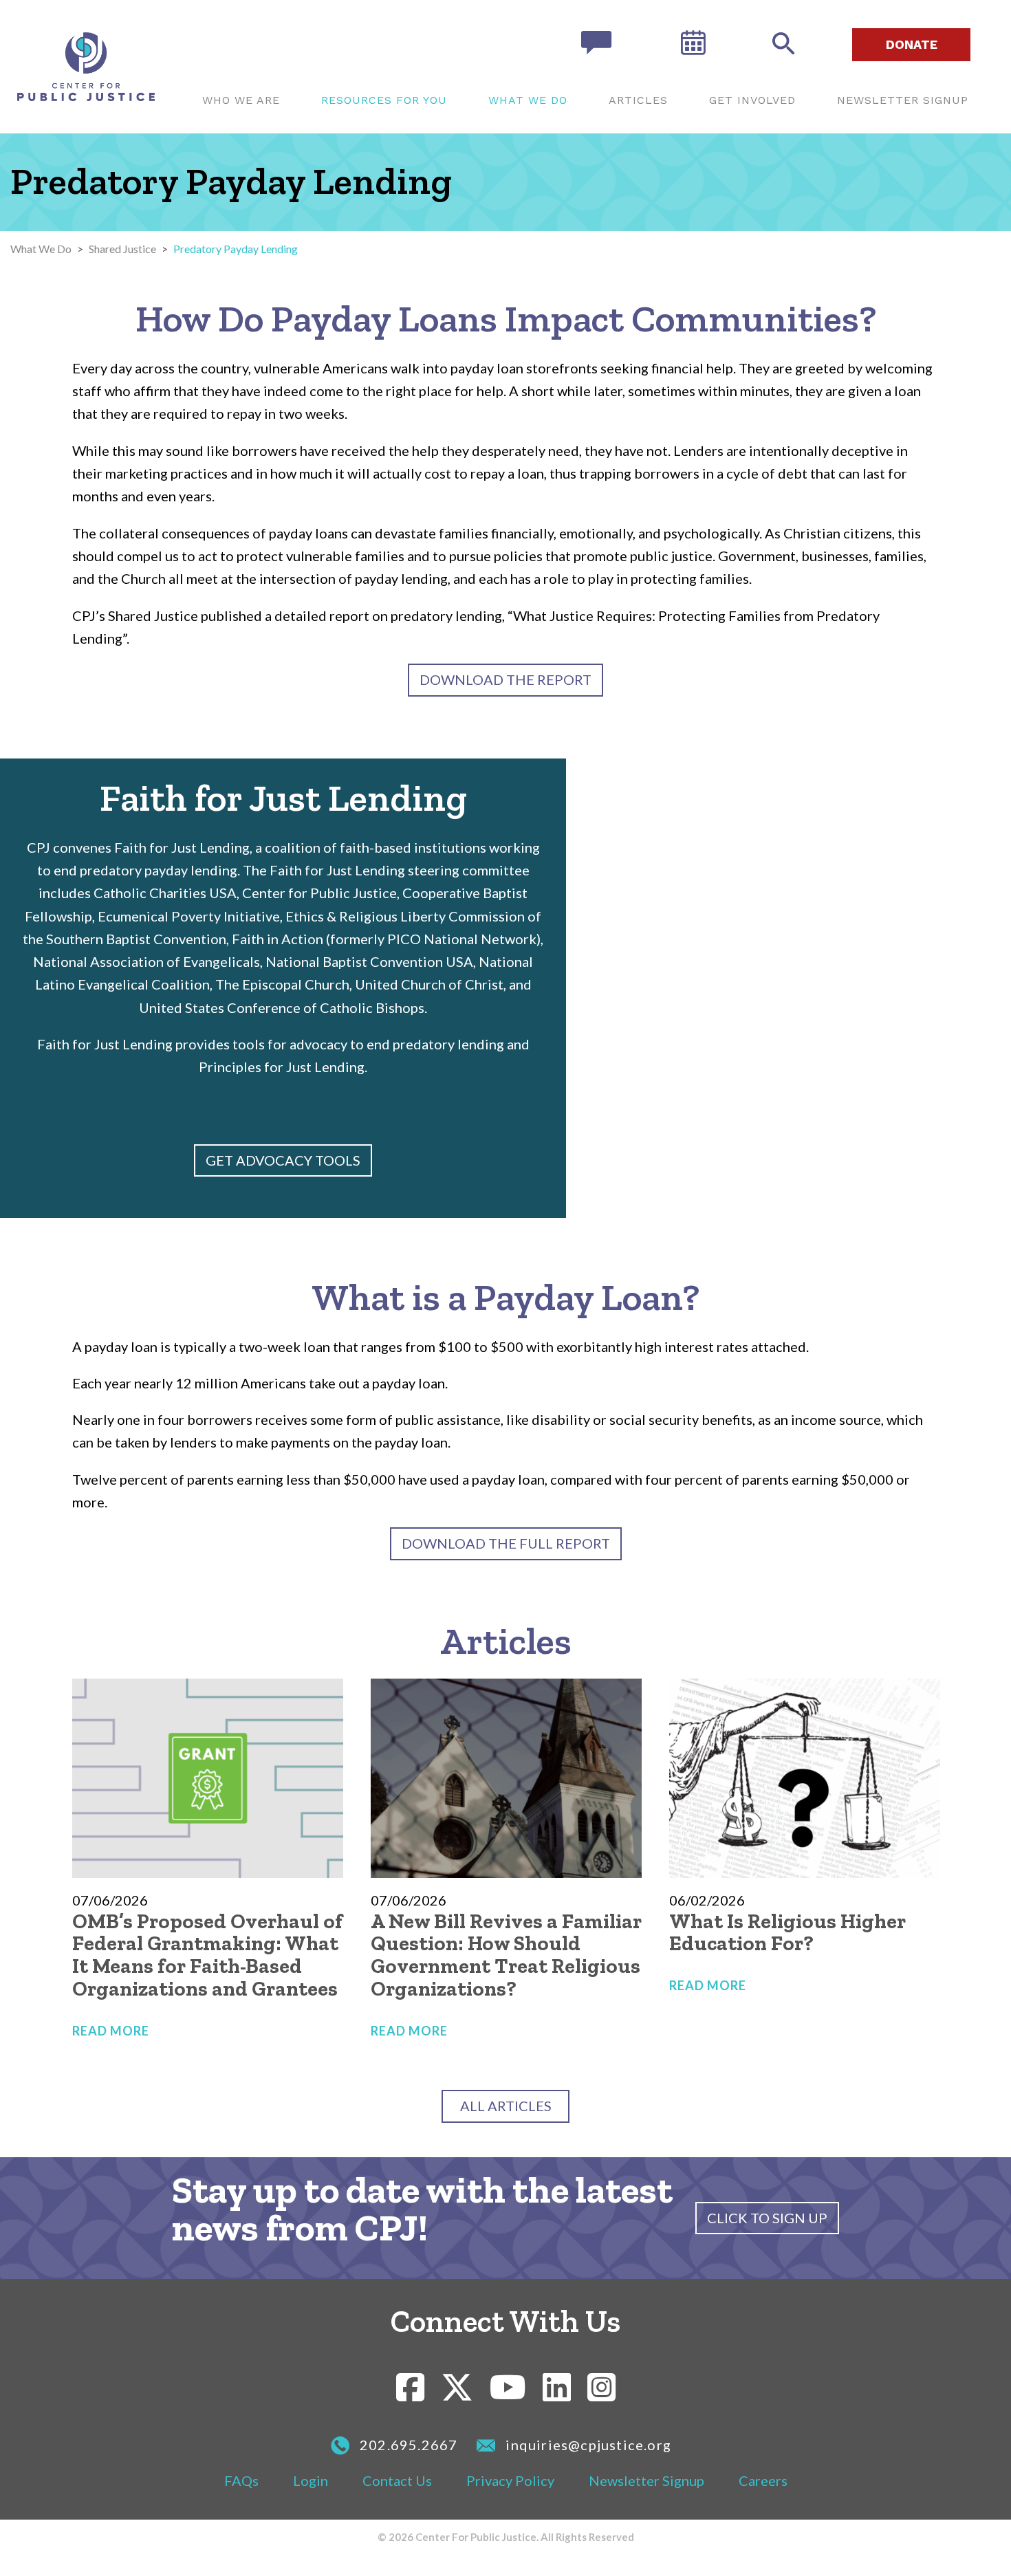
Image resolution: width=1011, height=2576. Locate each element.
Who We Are (241, 100)
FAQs (241, 2480)
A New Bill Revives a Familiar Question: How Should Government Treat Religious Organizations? (506, 1955)
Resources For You (384, 100)
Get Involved (752, 100)
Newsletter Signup (903, 100)
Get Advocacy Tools (283, 1160)
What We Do (528, 100)
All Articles (506, 2106)
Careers (763, 2480)
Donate (912, 44)
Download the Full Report (506, 1543)
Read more (111, 2031)
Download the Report (505, 679)
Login (311, 2480)
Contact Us (397, 2480)
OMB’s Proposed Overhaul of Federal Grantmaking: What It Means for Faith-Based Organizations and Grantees (207, 1955)
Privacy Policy (510, 2480)
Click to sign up (767, 2218)
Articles (638, 100)
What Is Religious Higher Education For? (787, 1933)
